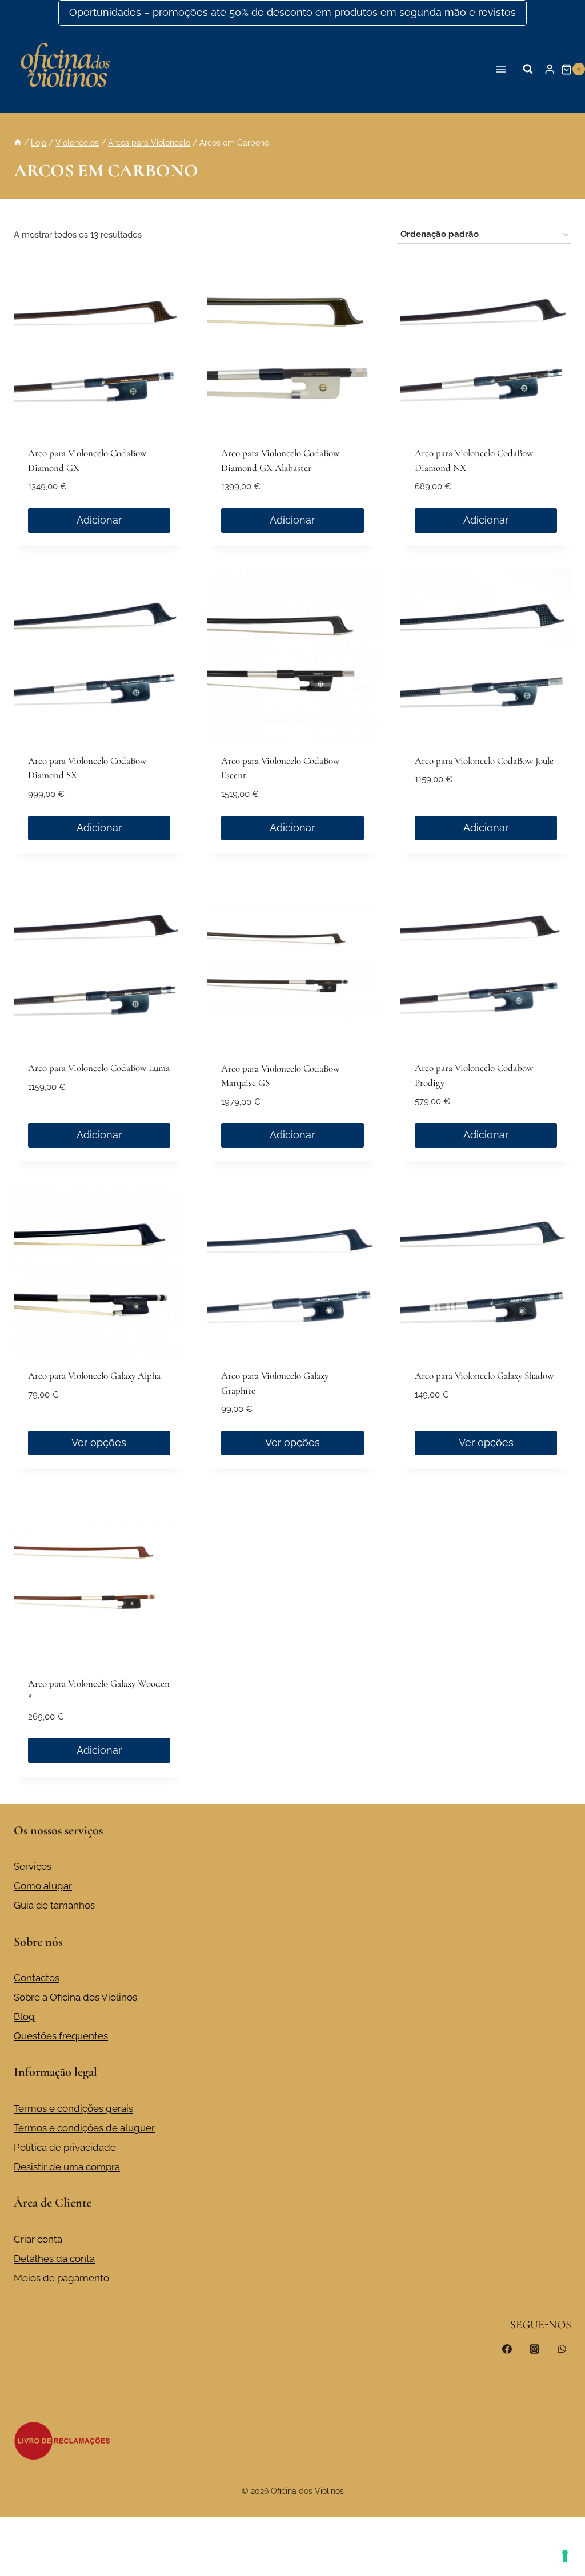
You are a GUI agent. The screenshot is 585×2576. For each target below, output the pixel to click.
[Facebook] (507, 2349)
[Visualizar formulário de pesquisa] (528, 69)
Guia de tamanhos (54, 1905)
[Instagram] (534, 2349)
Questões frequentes (61, 2036)
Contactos (37, 1978)
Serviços (33, 1866)
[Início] (18, 142)
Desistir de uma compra (67, 2167)
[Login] (550, 69)
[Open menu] (501, 69)
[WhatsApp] (562, 2349)
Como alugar (43, 1886)
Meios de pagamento (61, 2278)
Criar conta (38, 2239)
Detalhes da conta (54, 2259)
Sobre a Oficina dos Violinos (75, 1997)
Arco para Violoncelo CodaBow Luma (99, 1068)
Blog (24, 2016)
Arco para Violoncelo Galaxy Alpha (94, 1376)
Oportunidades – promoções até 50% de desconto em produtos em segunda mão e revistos (292, 12)
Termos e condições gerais (73, 2108)
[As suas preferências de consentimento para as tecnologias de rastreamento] (565, 2556)
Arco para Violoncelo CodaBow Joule (484, 761)
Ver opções (99, 1442)
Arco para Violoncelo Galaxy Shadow (484, 1376)
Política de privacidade (65, 2147)
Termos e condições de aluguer (84, 2128)
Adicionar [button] (99, 520)
